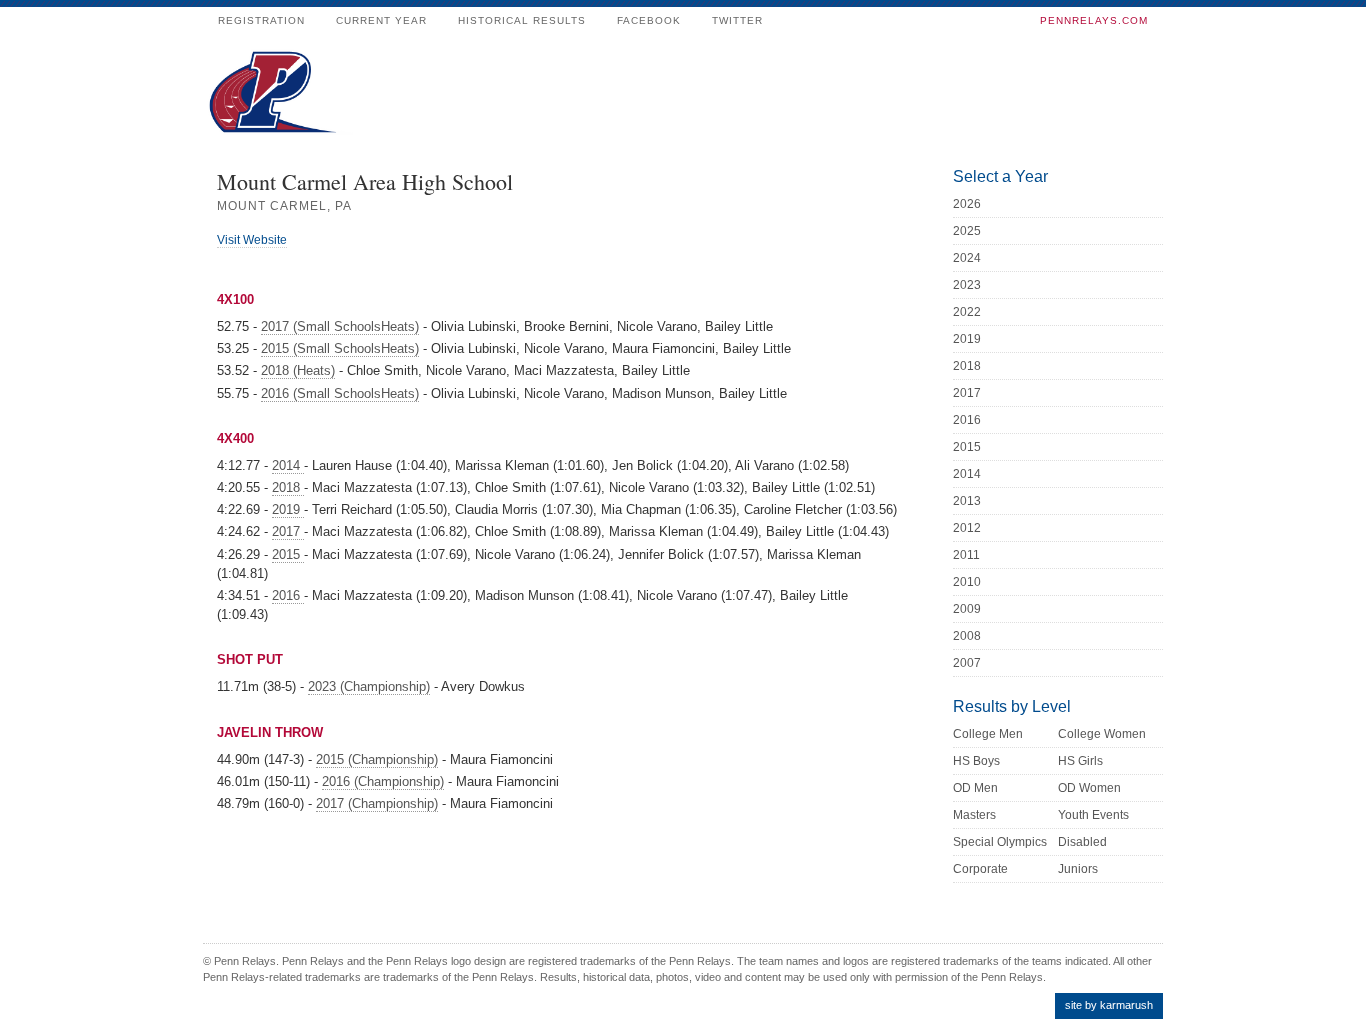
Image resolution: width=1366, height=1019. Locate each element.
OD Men (975, 788)
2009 (967, 609)
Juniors (1078, 869)
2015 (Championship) (377, 759)
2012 (967, 528)
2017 (288, 531)
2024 (967, 258)
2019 (288, 509)
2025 (967, 231)
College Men (988, 734)
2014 (288, 465)
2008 (967, 636)
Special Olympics (1000, 842)
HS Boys (976, 761)
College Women (1102, 734)
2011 (966, 555)
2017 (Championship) (377, 803)
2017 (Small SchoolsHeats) (340, 326)
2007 (967, 663)
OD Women (1089, 788)
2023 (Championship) (369, 686)
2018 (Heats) (298, 370)
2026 (967, 204)
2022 (967, 312)
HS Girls (1080, 761)
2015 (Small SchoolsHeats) (340, 348)
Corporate (980, 869)
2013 (967, 501)
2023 (967, 285)
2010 (967, 582)
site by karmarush (1109, 1005)
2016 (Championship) (383, 781)
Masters (974, 815)
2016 (288, 595)
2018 (288, 487)
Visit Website (252, 240)
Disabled (1082, 842)
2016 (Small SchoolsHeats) (340, 393)
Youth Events (1093, 815)
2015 (288, 554)
